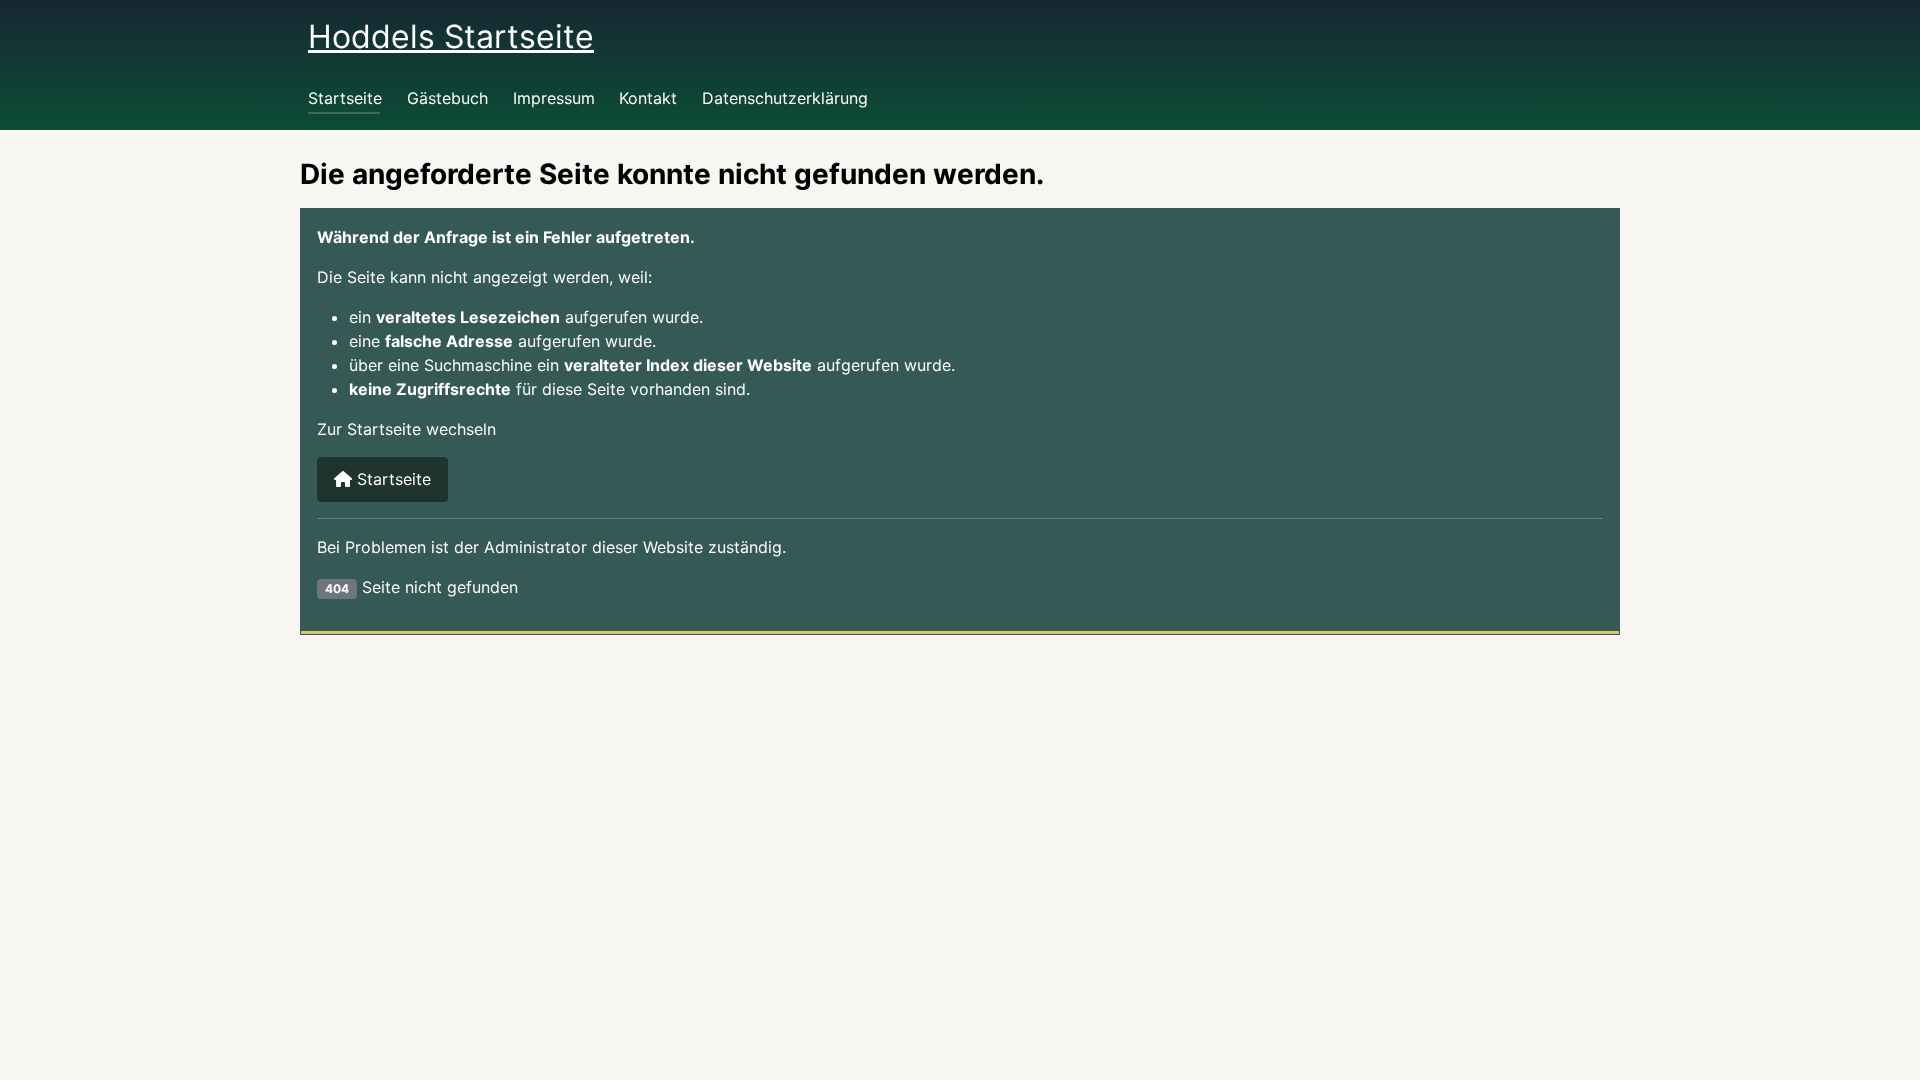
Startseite (345, 98)
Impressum (554, 98)
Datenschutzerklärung (785, 98)
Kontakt (648, 98)
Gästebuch (447, 98)
